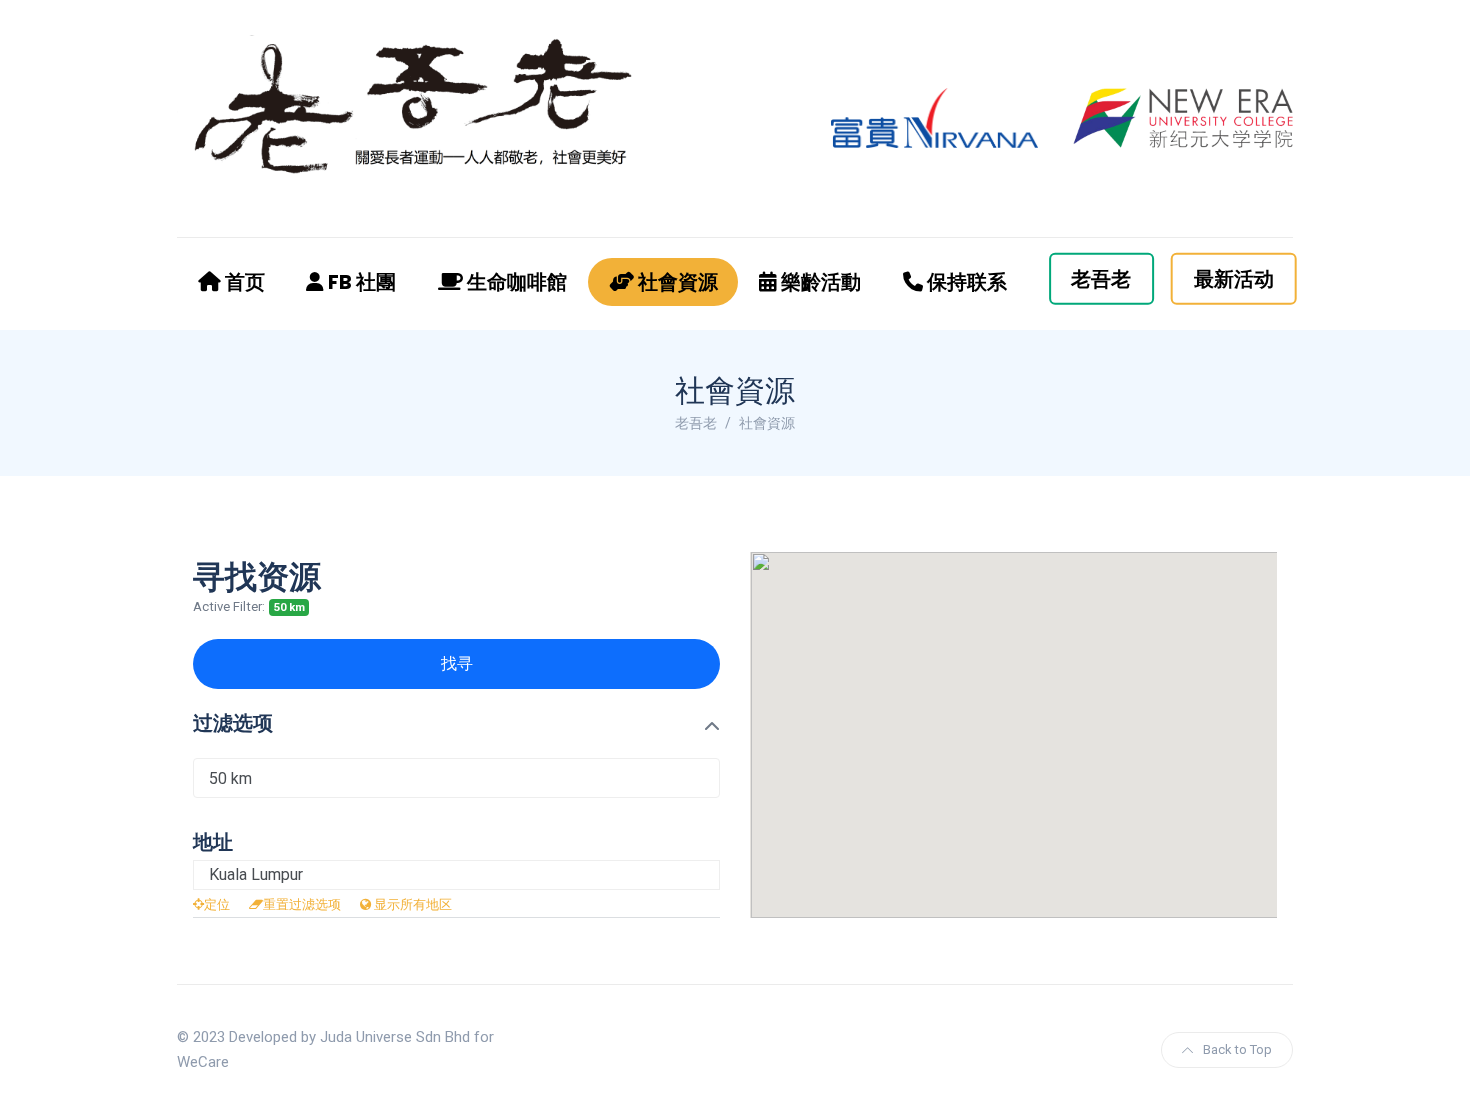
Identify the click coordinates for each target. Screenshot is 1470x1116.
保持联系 (965, 282)
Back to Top (1237, 1049)
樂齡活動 (819, 282)
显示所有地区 (411, 904)
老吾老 (1101, 279)
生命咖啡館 (515, 282)
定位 (217, 904)
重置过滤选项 (302, 904)
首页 (243, 282)
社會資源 (676, 282)
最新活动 (1234, 279)
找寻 (457, 663)
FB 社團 (360, 282)
